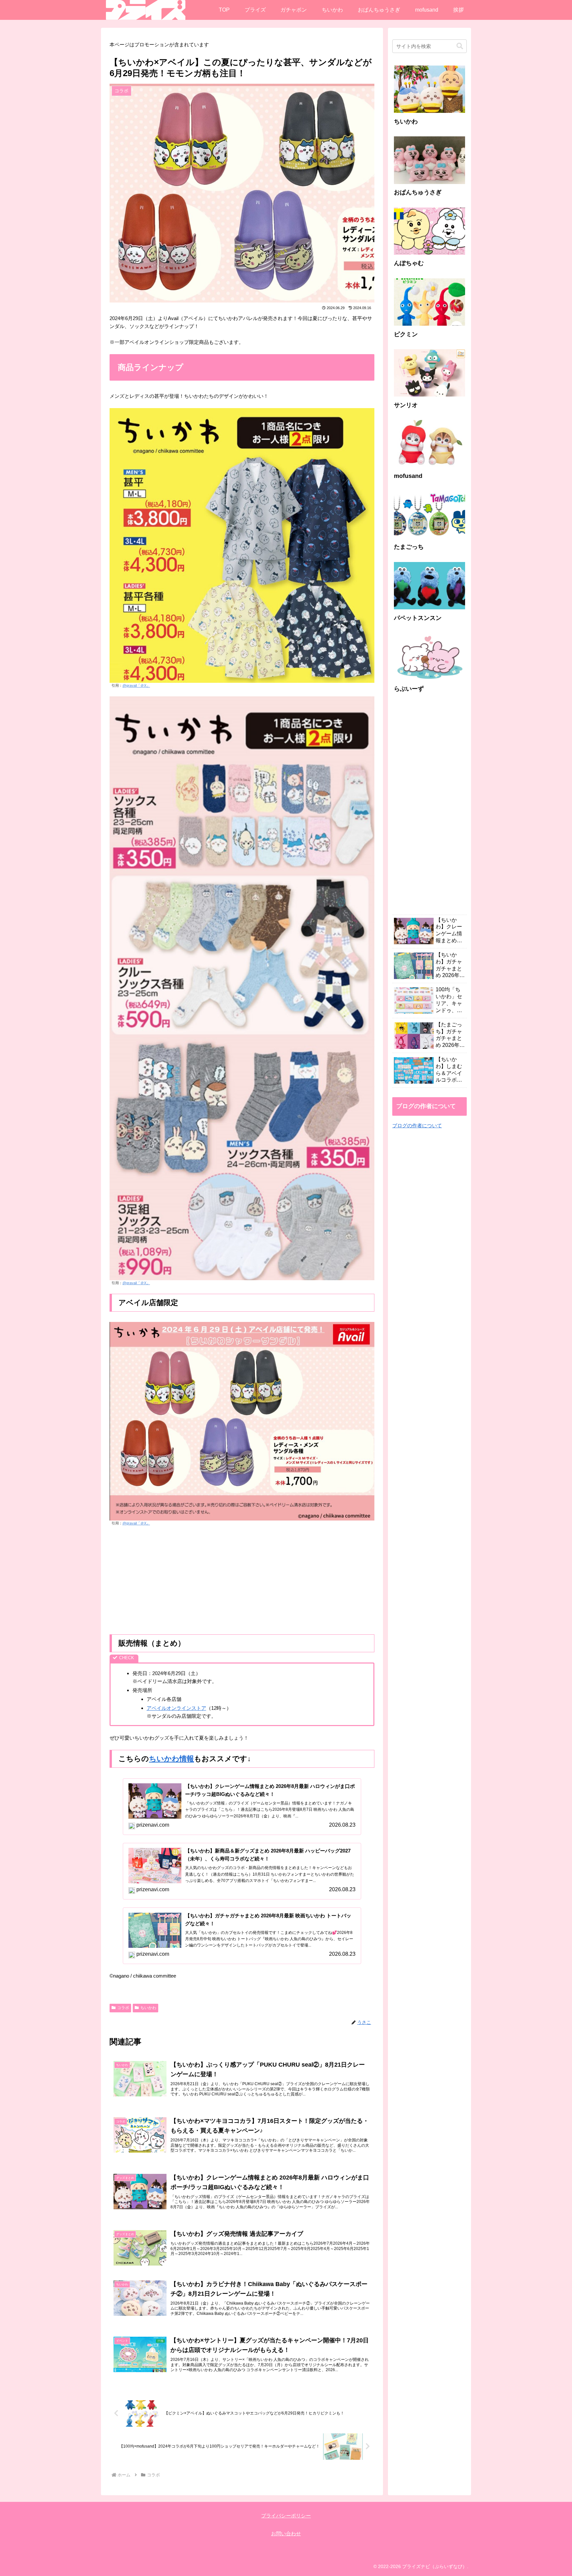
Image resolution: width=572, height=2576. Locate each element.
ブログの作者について (417, 1125)
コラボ (123, 2008)
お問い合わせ (286, 2533)
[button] (460, 46)
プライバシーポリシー (286, 2516)
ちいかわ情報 (171, 1759)
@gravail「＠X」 (136, 685)
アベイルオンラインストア (176, 1708)
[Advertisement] (242, 1580)
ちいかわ (148, 2008)
